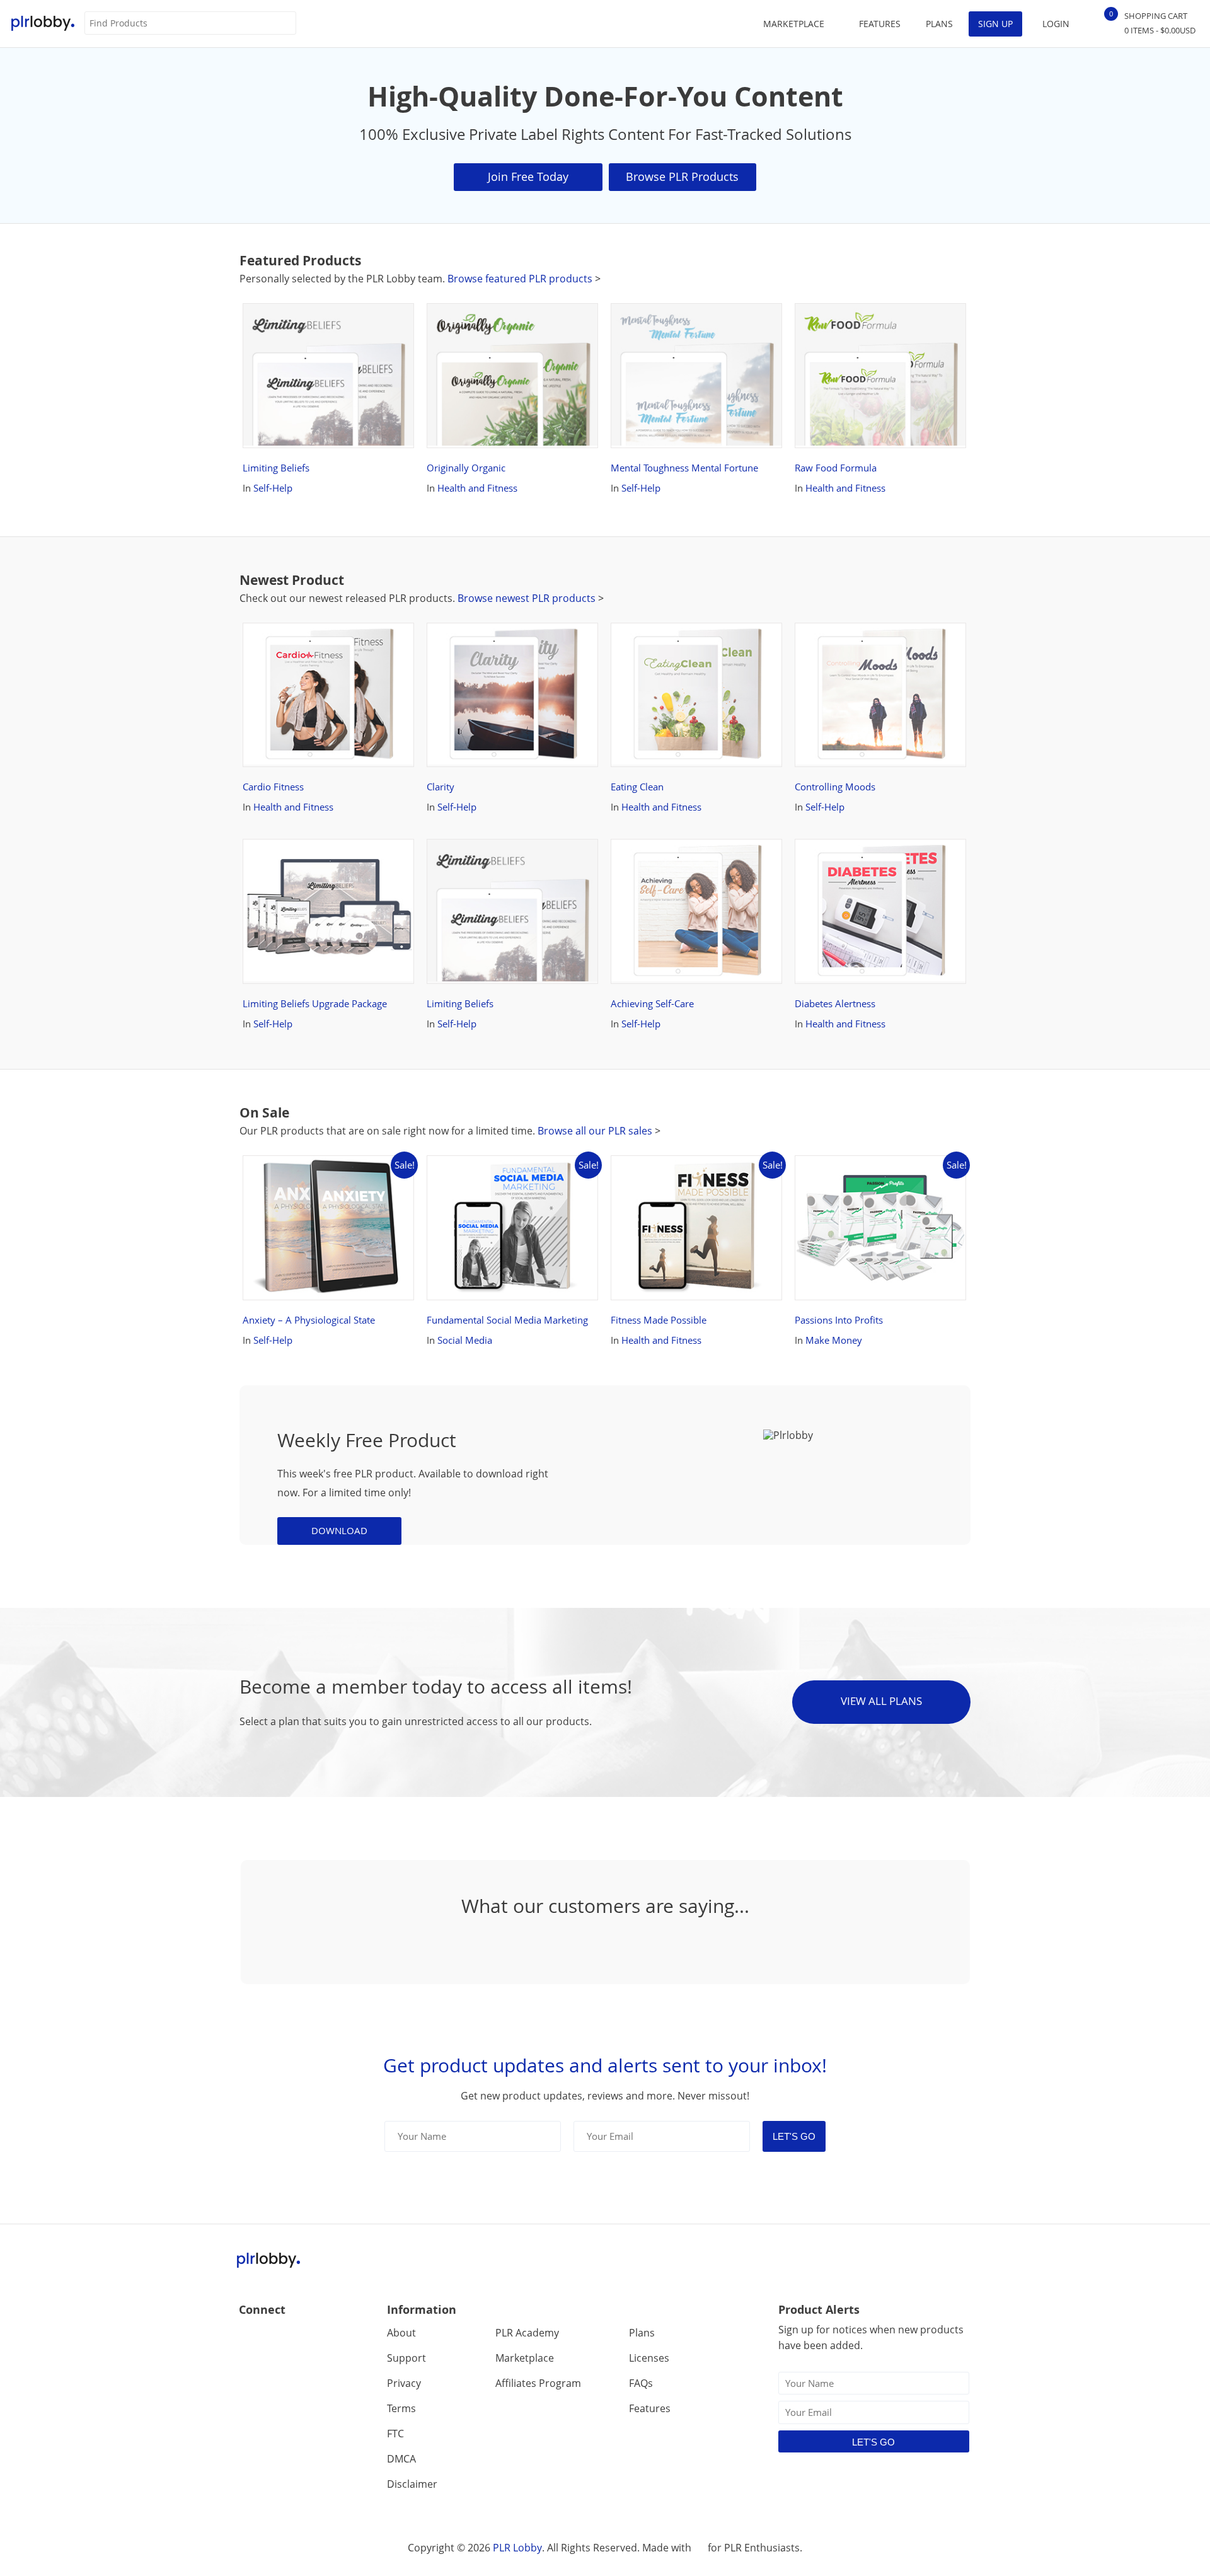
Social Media (465, 1340)
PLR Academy (527, 2333)
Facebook (249, 2337)
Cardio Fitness (285, 642)
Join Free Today (528, 176)
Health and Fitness (477, 488)
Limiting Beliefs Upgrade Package (327, 858)
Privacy (404, 2383)
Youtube (303, 2337)
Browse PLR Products (682, 176)
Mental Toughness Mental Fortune (696, 322)
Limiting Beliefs (288, 322)
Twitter (276, 2337)
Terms (401, 2408)
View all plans (881, 1701)
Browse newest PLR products (528, 598)
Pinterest (331, 2337)
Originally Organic (478, 322)
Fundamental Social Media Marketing (496, 1174)
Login (1056, 24)
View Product (318, 421)
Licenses (649, 2358)
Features (880, 24)
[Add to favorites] (393, 421)
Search (286, 24)
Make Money (834, 1340)
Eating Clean (649, 642)
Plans (939, 24)
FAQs (641, 2383)
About (401, 2333)
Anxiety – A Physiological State (321, 1174)
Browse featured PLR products (521, 279)
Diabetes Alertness (847, 858)
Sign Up (995, 24)
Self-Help (273, 488)
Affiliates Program (538, 2383)
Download (339, 1530)
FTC (395, 2434)
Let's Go (794, 2136)
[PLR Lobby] (43, 24)
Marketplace (525, 2358)
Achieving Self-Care (664, 858)
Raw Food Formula (848, 322)
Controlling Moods (847, 642)
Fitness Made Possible (671, 1174)
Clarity (452, 642)
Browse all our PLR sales (595, 1131)
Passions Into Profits (851, 1174)
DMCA (401, 2459)
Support (406, 2358)
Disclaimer (412, 2484)
